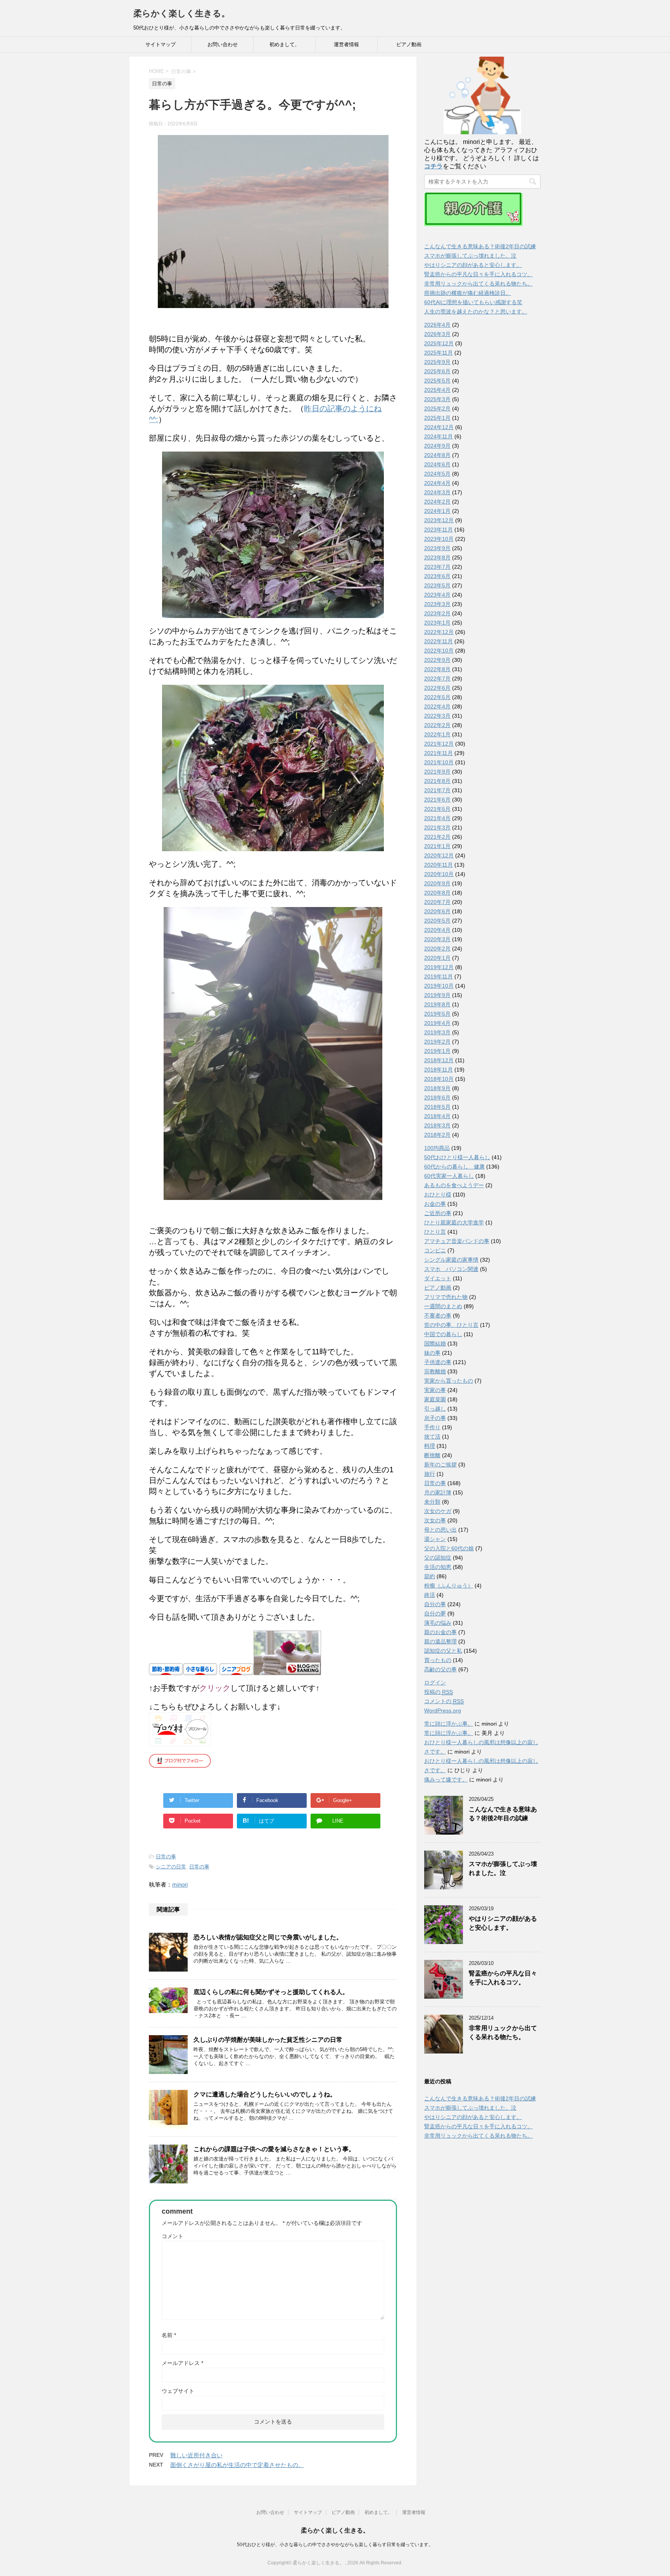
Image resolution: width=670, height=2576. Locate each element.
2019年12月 (439, 967)
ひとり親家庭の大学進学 (454, 1222)
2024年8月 (437, 455)
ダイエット (438, 1278)
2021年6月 (437, 800)
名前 (169, 2335)
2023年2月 (437, 613)
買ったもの (438, 1660)
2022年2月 (437, 725)
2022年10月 (439, 651)
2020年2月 (437, 949)
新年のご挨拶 (440, 1465)
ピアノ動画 (409, 44)
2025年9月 (437, 362)
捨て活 (432, 1437)
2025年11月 (439, 353)
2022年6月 (437, 688)
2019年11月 (439, 976)
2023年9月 (437, 548)
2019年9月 (437, 995)
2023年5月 (437, 585)
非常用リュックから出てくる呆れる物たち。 (478, 284)
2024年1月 (437, 511)
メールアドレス (182, 2363)
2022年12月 (439, 632)
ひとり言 (435, 1232)
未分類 (432, 1502)
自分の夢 (435, 1613)
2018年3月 (437, 1125)
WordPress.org (443, 1710)
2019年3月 (437, 1032)
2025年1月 (437, 418)
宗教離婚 (435, 1371)
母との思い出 (440, 1530)
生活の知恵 (438, 1567)
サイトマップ (161, 44)
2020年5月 (437, 921)
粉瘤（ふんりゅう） (449, 1586)
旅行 (430, 1474)
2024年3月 (437, 492)
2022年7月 (437, 679)
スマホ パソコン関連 (451, 1269)
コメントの (444, 1701)
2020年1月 (437, 958)
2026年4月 (437, 325)
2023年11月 (439, 530)
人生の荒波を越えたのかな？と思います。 (476, 312)
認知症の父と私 (443, 1651)
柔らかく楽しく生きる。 (182, 13)
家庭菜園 (435, 1399)
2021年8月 (437, 781)
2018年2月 (437, 1135)
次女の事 (435, 1520)
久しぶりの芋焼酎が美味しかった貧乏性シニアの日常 (268, 2040)
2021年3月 (437, 828)
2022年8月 (437, 669)
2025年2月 (437, 409)
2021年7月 (437, 790)
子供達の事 (438, 1362)
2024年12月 (439, 427)
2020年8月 (437, 893)
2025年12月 (439, 343)
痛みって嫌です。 (446, 1780)
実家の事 (435, 1390)
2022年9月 (437, 660)
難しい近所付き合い (196, 2455)
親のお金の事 (440, 1632)
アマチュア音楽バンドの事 (457, 1241)
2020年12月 (439, 855)
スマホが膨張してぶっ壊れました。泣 (470, 256)
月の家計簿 (438, 1492)
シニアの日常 (171, 1867)
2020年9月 (437, 883)
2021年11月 (439, 753)
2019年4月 (437, 1023)
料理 (430, 1446)
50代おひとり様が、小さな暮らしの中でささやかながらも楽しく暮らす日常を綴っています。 (335, 2545)
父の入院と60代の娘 (449, 1548)
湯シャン (435, 1539)
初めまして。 (285, 44)
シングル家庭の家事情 (451, 1260)
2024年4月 (437, 483)
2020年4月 (437, 930)
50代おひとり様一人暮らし (457, 1157)
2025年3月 (437, 399)
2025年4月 (437, 390)
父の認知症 (438, 1558)
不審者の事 (438, 1316)
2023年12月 (439, 520)
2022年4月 (437, 706)
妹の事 (432, 1353)
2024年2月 (437, 502)
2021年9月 (437, 772)
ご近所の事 (438, 1213)
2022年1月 (437, 734)
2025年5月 (437, 381)
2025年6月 (437, 371)
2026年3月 (437, 334)
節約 (430, 1576)
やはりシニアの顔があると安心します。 (473, 265)
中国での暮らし (443, 1334)
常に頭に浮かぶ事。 (449, 1724)
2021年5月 (437, 809)
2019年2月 (437, 1042)
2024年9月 (437, 446)
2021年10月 (439, 762)
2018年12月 (439, 1060)
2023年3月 (437, 604)
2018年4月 (437, 1116)
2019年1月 (437, 1051)
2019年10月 (439, 986)
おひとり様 (438, 1195)
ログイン (435, 1683)
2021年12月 (439, 744)
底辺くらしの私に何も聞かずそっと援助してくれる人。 (271, 1992)
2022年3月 (437, 716)
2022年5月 (437, 697)
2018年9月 (437, 1088)
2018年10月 (439, 1079)
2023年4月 (437, 595)
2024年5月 (437, 474)
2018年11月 (439, 1070)
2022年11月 (439, 641)
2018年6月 (437, 1098)
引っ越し (435, 1409)
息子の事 (435, 1418)
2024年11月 (439, 436)
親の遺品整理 (440, 1641)
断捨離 (432, 1455)
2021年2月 (437, 837)
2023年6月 (437, 576)
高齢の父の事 (440, 1669)
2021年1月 (437, 846)
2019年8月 (437, 1004)
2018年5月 (437, 1107)
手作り (432, 1427)
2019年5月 (437, 1014)
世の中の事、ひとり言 (451, 1325)
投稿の (439, 1692)
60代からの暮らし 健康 (454, 1167)
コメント (173, 2236)
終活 (430, 1595)
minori (180, 1884)
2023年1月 (437, 623)
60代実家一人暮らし (449, 1176)
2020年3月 (437, 939)
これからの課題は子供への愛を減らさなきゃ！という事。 (274, 2149)
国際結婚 (435, 1343)
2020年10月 (439, 874)
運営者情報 (346, 44)
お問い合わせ (223, 44)
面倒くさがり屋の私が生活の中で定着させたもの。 (237, 2465)
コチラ (433, 166)
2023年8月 (437, 557)
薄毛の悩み (438, 1623)
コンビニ (435, 1250)
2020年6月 (437, 911)
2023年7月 (437, 567)
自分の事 (435, 1604)
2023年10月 (439, 539)
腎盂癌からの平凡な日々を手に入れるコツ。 (478, 274)
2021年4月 (437, 818)
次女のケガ (438, 1511)
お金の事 (435, 1204)
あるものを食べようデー (454, 1185)
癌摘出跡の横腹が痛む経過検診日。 (468, 293)
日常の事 (166, 1857)
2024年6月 (437, 464)
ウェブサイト (178, 2391)
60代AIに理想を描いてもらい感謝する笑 (473, 302)
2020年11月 (439, 865)
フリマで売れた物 (446, 1297)
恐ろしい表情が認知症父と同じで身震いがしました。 (268, 1937)
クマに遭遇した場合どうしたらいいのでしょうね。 (265, 2094)
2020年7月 (437, 902)
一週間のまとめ (443, 1306)
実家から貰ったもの (449, 1381)
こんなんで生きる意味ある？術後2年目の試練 (480, 246)
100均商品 (437, 1148)
